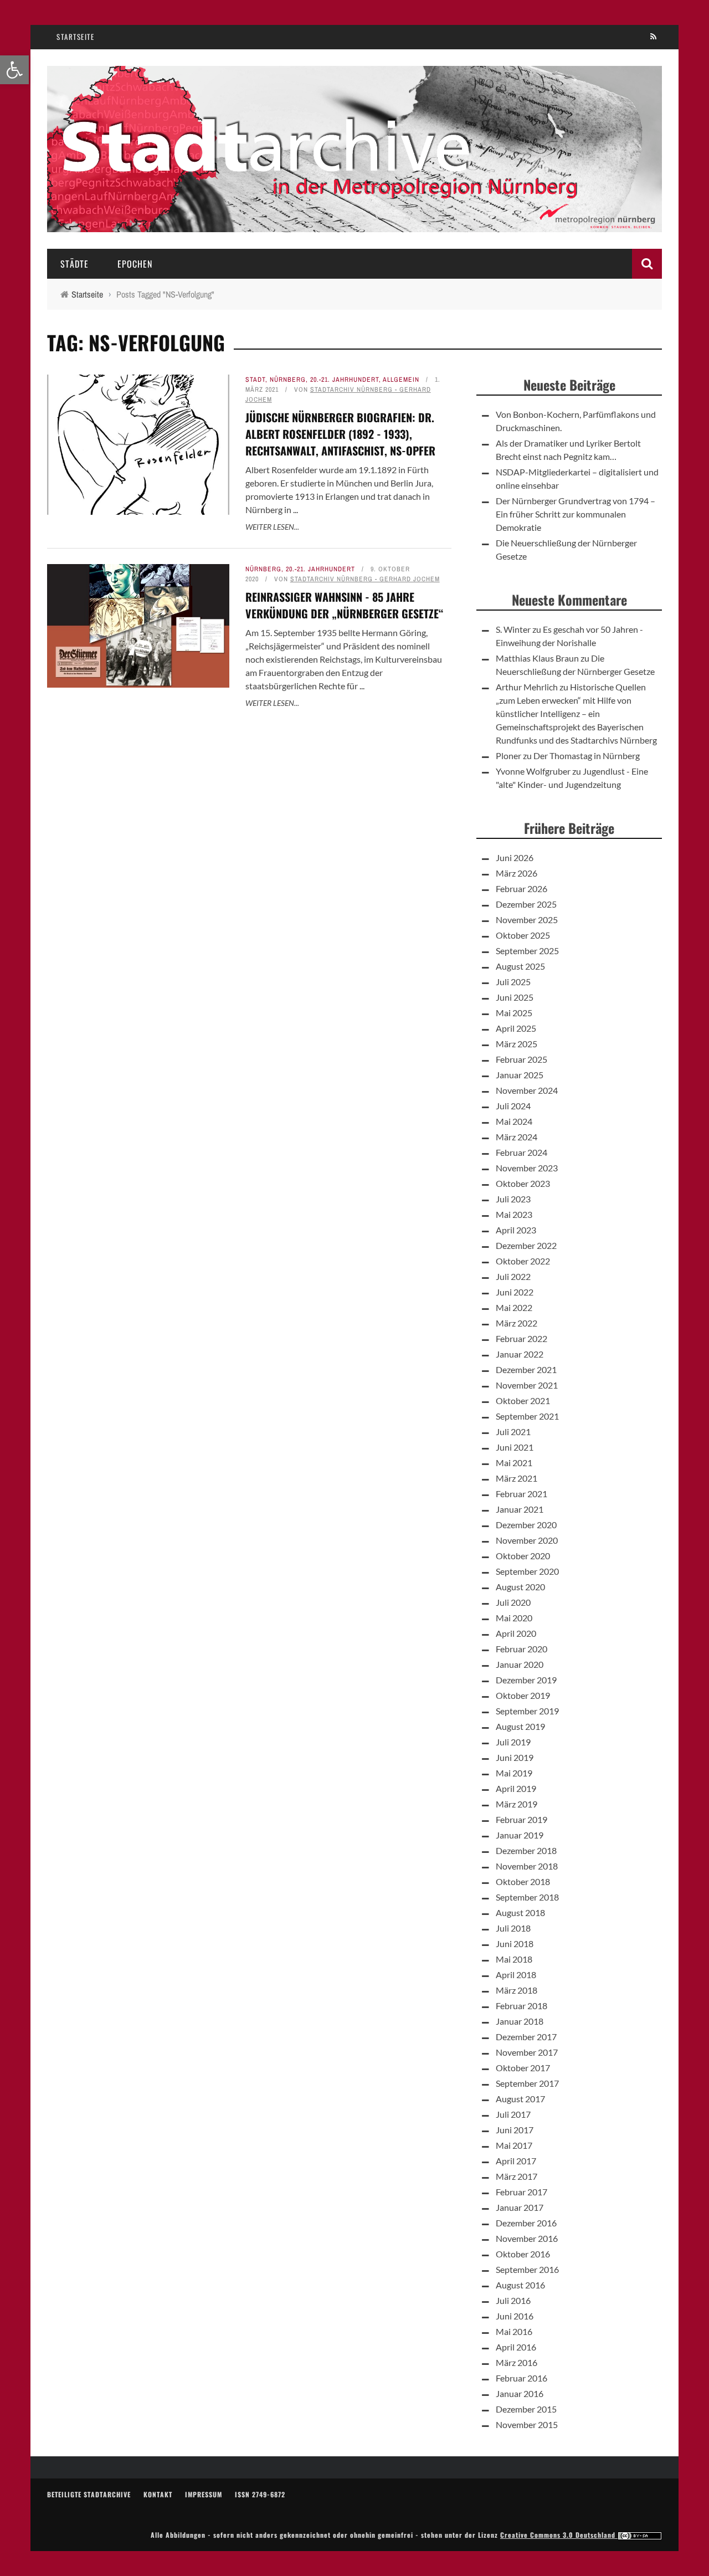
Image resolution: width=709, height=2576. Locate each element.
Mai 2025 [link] (514, 1013)
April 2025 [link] (516, 1028)
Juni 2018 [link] (515, 1943)
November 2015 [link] (527, 2424)
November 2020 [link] (527, 1540)
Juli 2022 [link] (513, 1276)
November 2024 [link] (527, 1090)
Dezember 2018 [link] (526, 1850)
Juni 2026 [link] (515, 857)
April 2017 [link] (516, 2161)
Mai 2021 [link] (514, 1463)
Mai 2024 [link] (514, 1121)
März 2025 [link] (517, 1044)
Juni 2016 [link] (515, 2316)
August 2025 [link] (520, 966)
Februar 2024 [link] (522, 1152)
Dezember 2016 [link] (526, 2223)
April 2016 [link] (516, 2347)
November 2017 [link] (527, 2052)
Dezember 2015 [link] (526, 2409)
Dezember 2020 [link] (526, 1525)
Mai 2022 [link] (514, 1307)
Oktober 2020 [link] (523, 1556)
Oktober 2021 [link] (523, 1400)
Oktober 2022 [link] (523, 1261)
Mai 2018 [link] (514, 1959)
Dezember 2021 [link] (526, 1369)
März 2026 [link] (517, 873)
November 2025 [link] (527, 920)
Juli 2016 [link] (513, 2300)
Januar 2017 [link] (520, 2207)
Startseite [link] (75, 37)
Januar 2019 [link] (520, 1835)
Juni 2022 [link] (515, 1292)
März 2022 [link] (517, 1323)
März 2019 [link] (517, 1804)
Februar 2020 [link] (522, 1649)
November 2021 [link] (527, 1385)
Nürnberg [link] (288, 380)
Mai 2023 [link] (514, 1214)
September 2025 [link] (527, 951)
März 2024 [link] (517, 1137)
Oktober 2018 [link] (523, 1881)
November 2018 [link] (527, 1866)
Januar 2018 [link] (520, 2021)
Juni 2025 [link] (515, 997)
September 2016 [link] (527, 2269)
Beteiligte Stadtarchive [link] (89, 2494)
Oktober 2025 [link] (523, 935)
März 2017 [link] (517, 2176)
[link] (14, 70)
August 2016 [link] (520, 2285)
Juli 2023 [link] (513, 1199)
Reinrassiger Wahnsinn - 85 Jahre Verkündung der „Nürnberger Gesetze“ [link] (345, 605)
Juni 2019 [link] (515, 1757)
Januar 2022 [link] (520, 1354)
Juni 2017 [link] (515, 2130)
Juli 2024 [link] (513, 1106)
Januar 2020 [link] (520, 1664)
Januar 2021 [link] (520, 1509)
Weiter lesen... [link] (272, 527)
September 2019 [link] (527, 1711)
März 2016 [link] (517, 2362)
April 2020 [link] (516, 1633)
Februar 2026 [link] (522, 888)
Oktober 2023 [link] (523, 1183)
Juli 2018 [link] (513, 1928)
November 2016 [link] (527, 2238)
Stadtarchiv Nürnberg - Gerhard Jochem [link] (365, 579)
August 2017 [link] (520, 2099)
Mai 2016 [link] (514, 2331)
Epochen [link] (135, 264)
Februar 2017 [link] (522, 2192)
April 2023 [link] (516, 1230)
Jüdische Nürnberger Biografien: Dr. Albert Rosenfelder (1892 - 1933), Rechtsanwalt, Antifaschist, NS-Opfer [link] (340, 434)
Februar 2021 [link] (522, 1494)
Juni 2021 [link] (515, 1447)
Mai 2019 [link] (514, 1773)
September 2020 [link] (527, 1571)
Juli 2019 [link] (513, 1742)
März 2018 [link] (517, 1990)
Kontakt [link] (158, 2494)
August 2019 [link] (520, 1726)
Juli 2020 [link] (513, 1602)
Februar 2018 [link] (522, 2006)
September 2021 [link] (527, 1416)
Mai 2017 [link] (514, 2145)
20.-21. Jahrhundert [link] (345, 380)
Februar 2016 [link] (522, 2378)
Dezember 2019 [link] (526, 1680)
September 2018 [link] (527, 1897)
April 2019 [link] (516, 1788)
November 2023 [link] (527, 1168)
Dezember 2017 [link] (526, 2037)
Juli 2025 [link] (513, 982)
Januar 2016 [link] (520, 2393)
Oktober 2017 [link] (523, 2068)
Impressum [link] (204, 2494)
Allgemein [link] (401, 380)
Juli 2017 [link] (513, 2114)
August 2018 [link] (520, 1912)
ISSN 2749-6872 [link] (260, 2494)
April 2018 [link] (516, 1975)
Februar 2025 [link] (522, 1059)
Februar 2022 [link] (522, 1338)
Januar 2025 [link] (520, 1075)
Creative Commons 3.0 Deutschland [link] (559, 2535)
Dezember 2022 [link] (526, 1245)
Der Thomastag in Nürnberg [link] (587, 756)
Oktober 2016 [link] (523, 2254)
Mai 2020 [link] (514, 1618)
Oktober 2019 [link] (523, 1695)
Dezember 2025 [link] (526, 904)
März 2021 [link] (517, 1478)
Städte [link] (75, 264)
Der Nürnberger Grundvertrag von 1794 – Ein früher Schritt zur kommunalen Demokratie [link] (576, 514)
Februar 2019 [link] (522, 1819)
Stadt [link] (255, 380)
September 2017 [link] (527, 2083)
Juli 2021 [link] (513, 1432)
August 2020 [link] (520, 1587)
